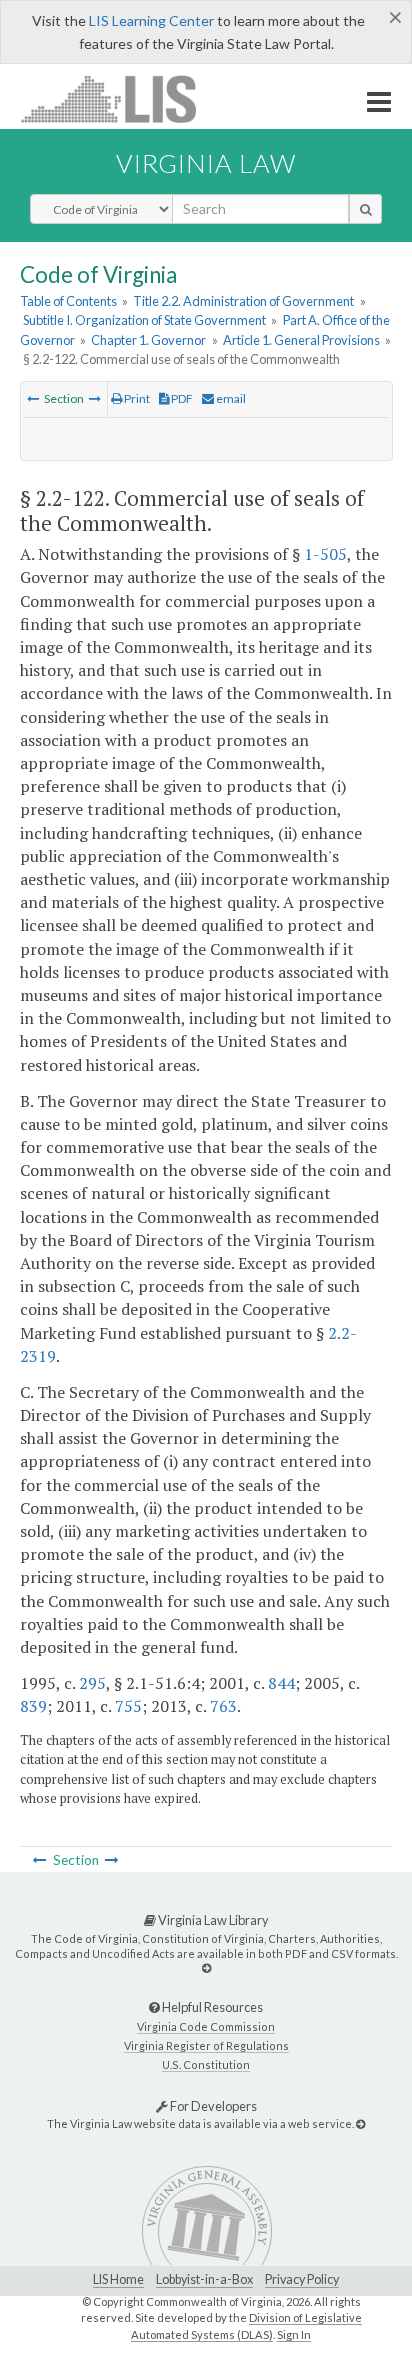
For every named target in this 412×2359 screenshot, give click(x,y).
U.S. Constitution (206, 2064)
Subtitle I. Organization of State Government (144, 320)
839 (33, 1706)
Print (136, 398)
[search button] (365, 209)
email (230, 398)
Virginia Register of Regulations (206, 2045)
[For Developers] (360, 2123)
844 (281, 1683)
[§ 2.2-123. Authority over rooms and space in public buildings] (95, 398)
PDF (181, 398)
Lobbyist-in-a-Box (204, 2279)
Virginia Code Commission (206, 2026)
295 (92, 1683)
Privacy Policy (302, 2279)
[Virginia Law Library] (206, 1967)
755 (128, 1706)
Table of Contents (68, 301)
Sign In (294, 2334)
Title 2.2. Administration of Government (243, 301)
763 (223, 1706)
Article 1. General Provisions (301, 340)
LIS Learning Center (151, 20)
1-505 (325, 554)
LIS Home (118, 2279)
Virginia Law (206, 163)
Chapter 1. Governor (148, 340)
